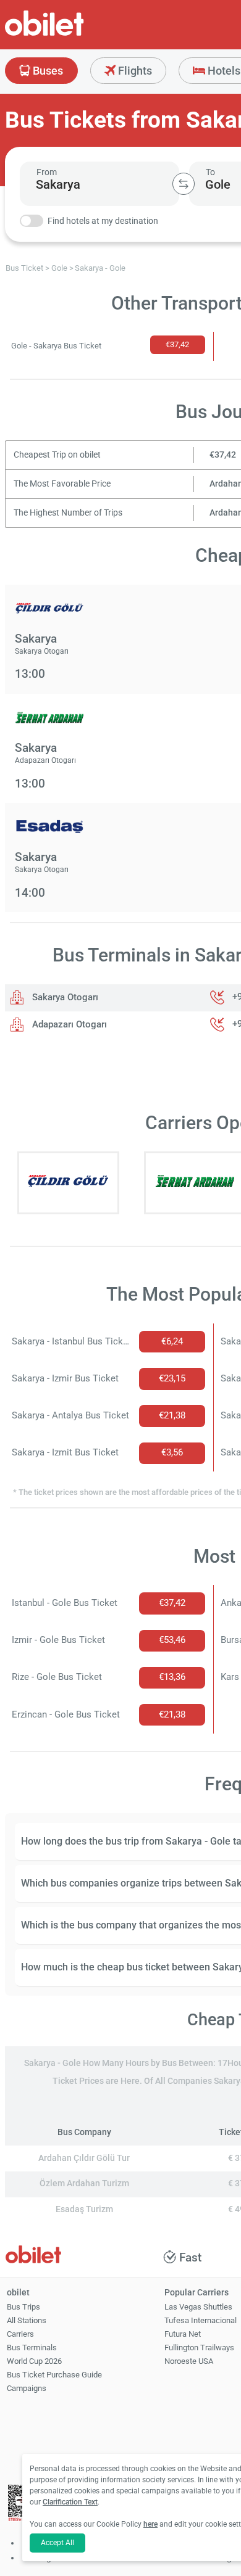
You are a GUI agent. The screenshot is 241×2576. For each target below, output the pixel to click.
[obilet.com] (74, 34)
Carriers (20, 2334)
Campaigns (27, 2388)
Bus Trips (23, 2307)
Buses (47, 71)
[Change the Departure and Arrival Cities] (184, 184)
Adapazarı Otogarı (68, 1024)
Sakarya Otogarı (64, 997)
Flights (134, 71)
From (47, 172)
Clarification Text (70, 2502)
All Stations (27, 2320)
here (150, 2524)
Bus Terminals (32, 2348)
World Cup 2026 (34, 2361)
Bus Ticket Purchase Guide (54, 2375)
